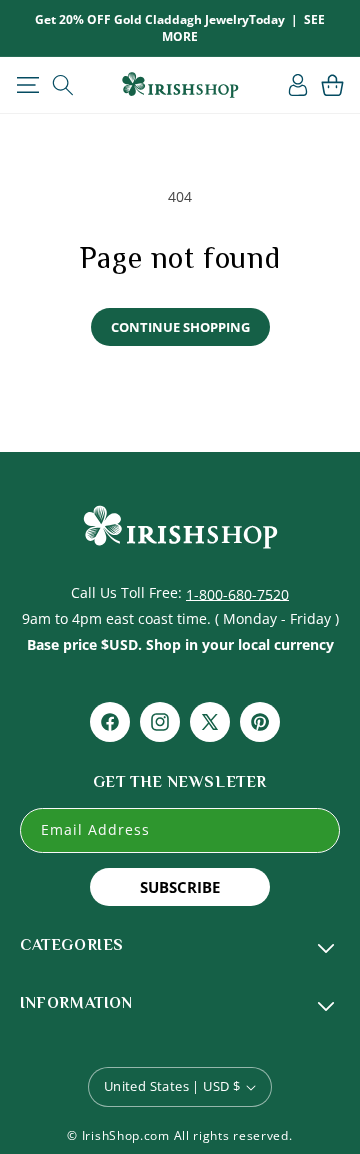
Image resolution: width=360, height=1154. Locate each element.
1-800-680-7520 (237, 593)
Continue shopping (180, 327)
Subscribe (180, 887)
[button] (27, 85)
